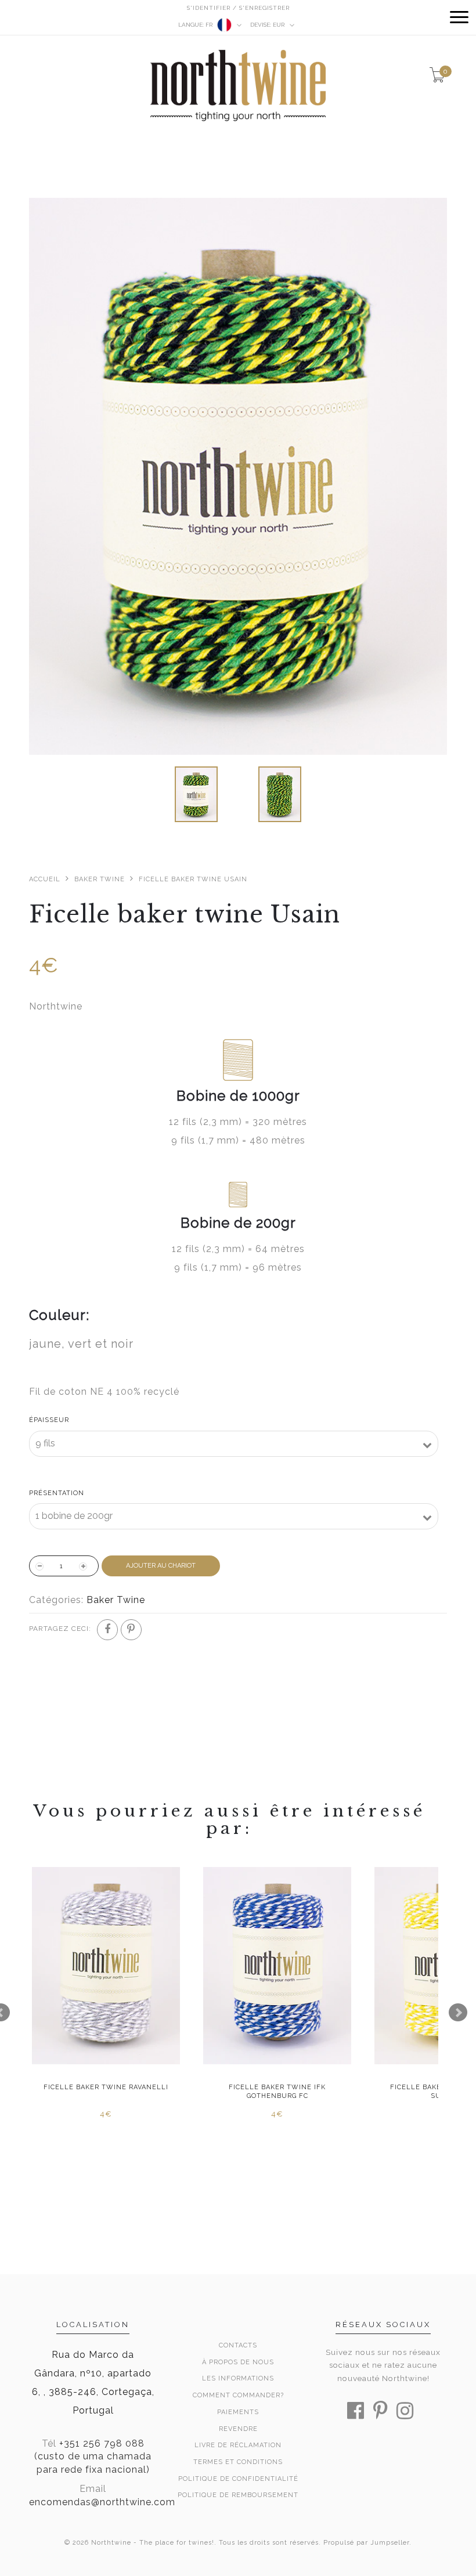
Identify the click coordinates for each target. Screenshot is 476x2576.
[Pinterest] (131, 1630)
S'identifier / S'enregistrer (238, 8)
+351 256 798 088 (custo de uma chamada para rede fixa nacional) (93, 2457)
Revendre (238, 2429)
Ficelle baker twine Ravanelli (106, 2087)
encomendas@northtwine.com (102, 2502)
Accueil (45, 879)
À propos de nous (238, 2362)
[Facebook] (107, 1630)
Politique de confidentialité (238, 2479)
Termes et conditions (238, 2462)
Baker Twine (100, 879)
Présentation (57, 1493)
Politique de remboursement (238, 2495)
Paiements (238, 2412)
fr (196, 25)
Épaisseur (49, 1420)
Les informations (238, 2378)
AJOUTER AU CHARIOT (161, 1566)
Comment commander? (238, 2395)
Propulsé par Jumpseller (366, 2543)
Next (458, 2013)
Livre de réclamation (238, 2445)
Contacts (238, 2345)
